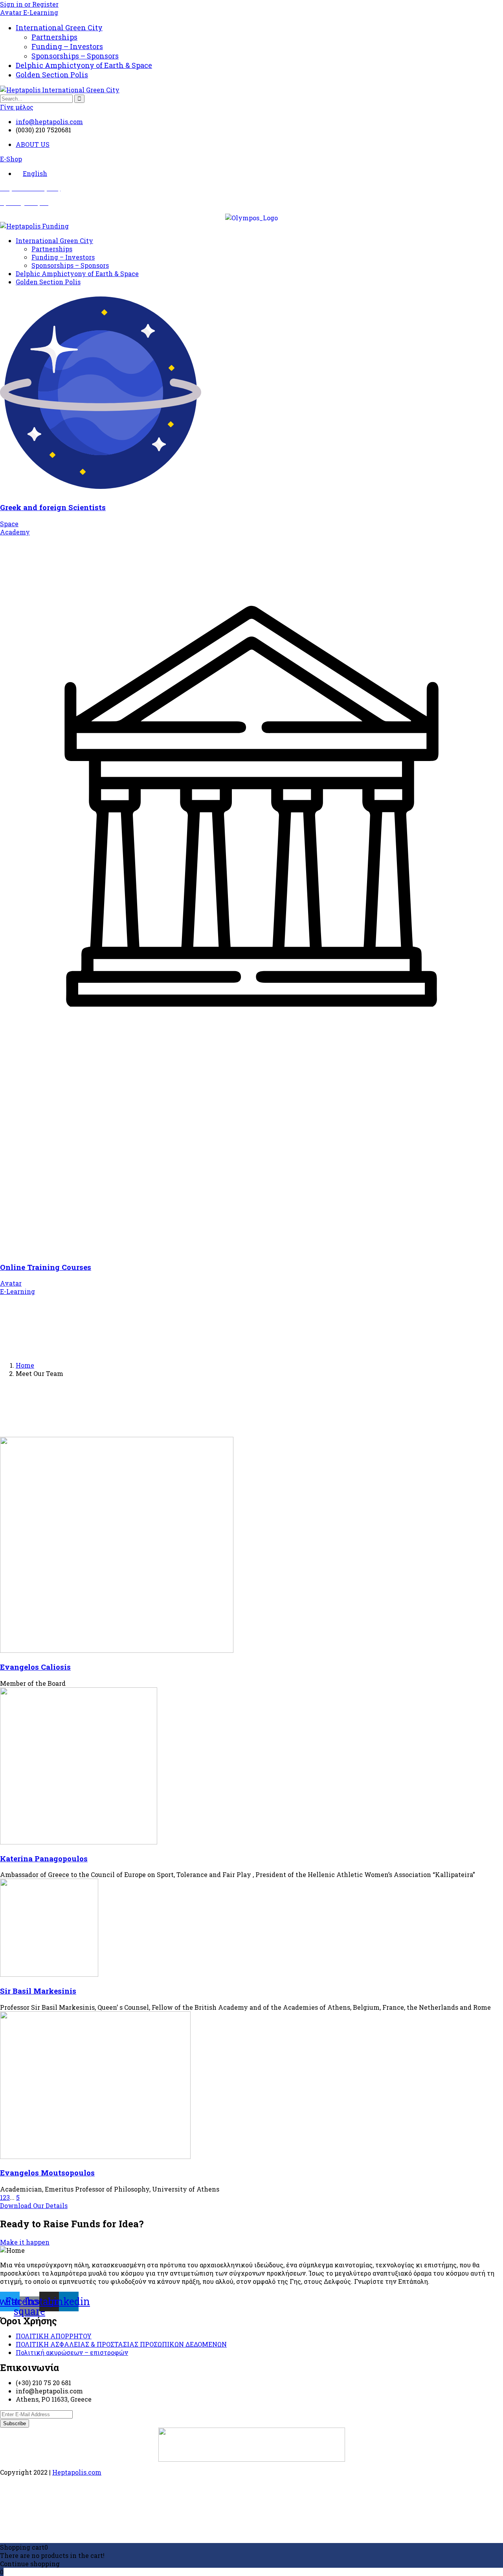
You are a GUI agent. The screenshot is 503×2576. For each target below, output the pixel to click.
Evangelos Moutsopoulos (47, 2173)
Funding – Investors (67, 46)
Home (25, 1365)
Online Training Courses (46, 1267)
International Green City (59, 27)
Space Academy (15, 528)
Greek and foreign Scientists (53, 507)
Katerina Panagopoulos (44, 1858)
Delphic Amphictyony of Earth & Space (84, 65)
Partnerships (54, 37)
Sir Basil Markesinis (38, 1991)
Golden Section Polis (52, 75)
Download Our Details (34, 2206)
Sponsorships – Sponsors (75, 56)
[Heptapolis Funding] (34, 226)
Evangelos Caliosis (35, 1667)
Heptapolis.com (77, 2472)
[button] (11, 159)
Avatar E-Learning (29, 12)
